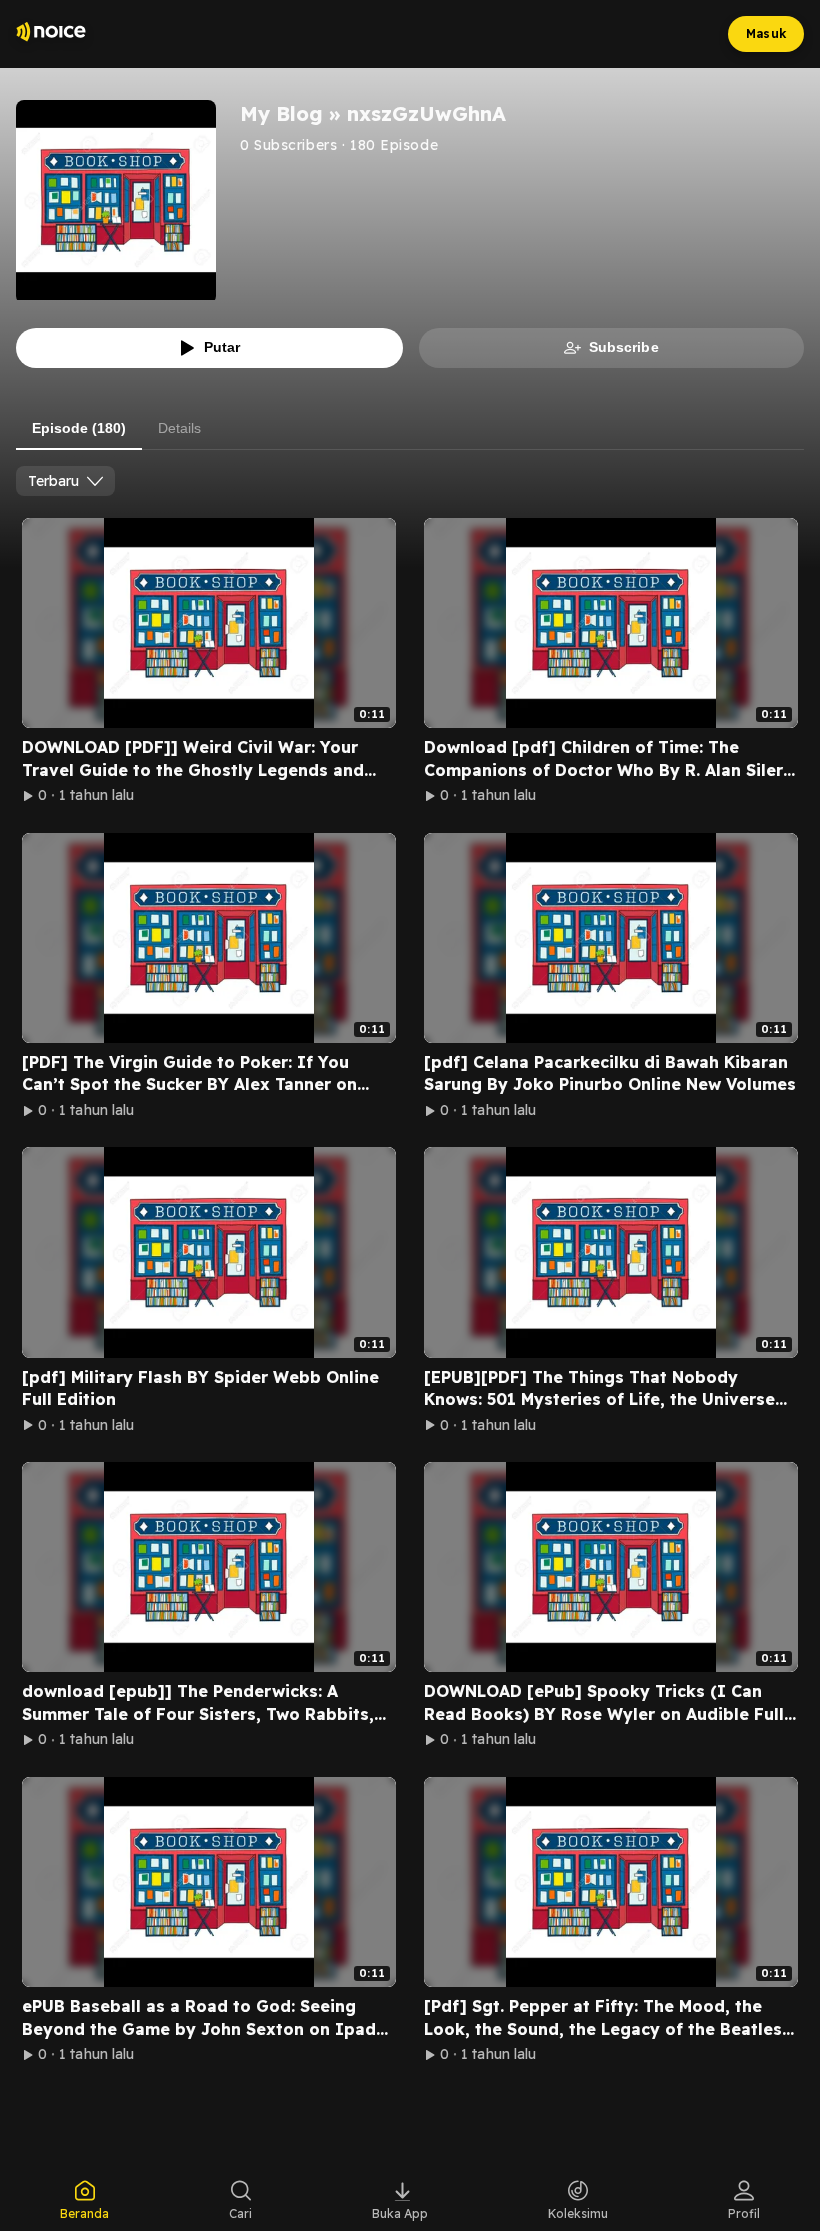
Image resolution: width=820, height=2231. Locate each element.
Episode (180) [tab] (79, 428)
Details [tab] (179, 428)
